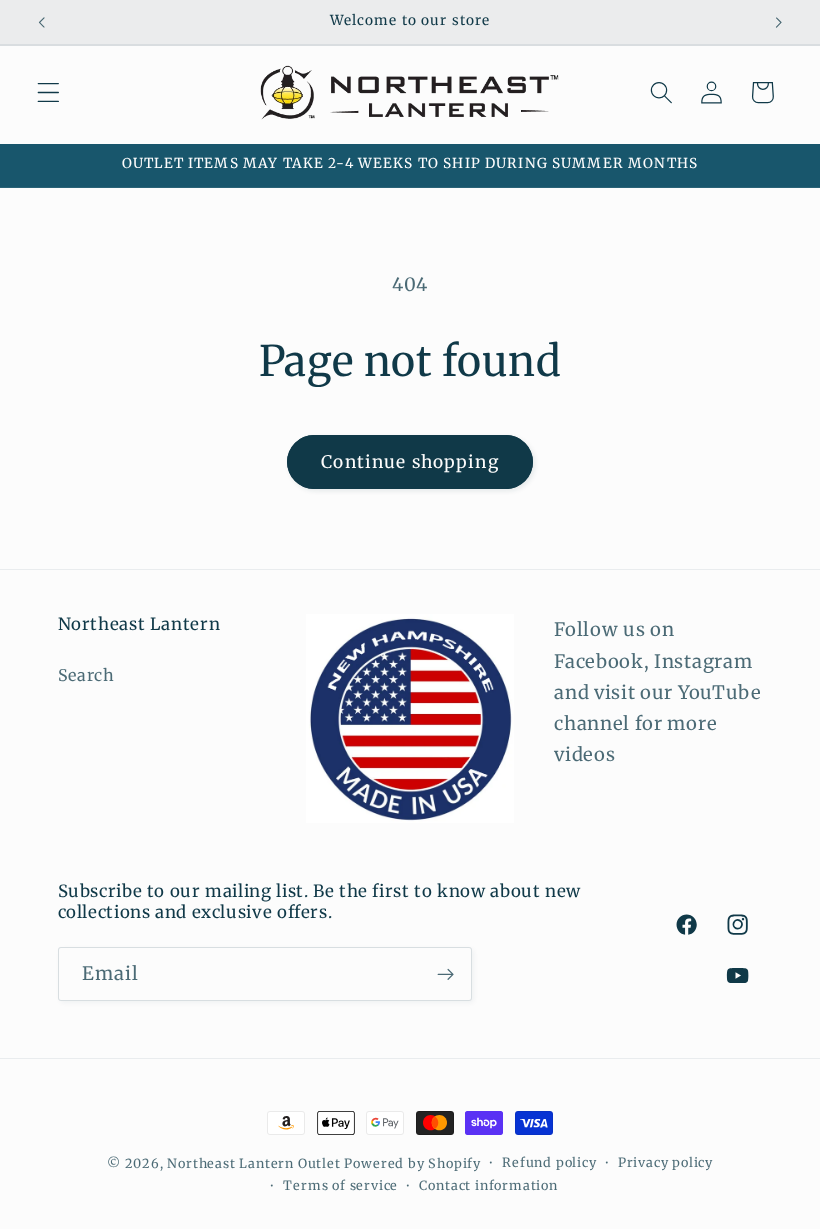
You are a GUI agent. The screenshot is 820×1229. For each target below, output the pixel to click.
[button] (48, 92)
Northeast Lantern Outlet (253, 1163)
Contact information (488, 1185)
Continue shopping (410, 462)
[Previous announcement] (42, 22)
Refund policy (549, 1162)
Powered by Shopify (412, 1163)
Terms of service (340, 1185)
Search (86, 675)
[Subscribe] (445, 974)
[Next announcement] (778, 22)
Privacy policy (665, 1162)
